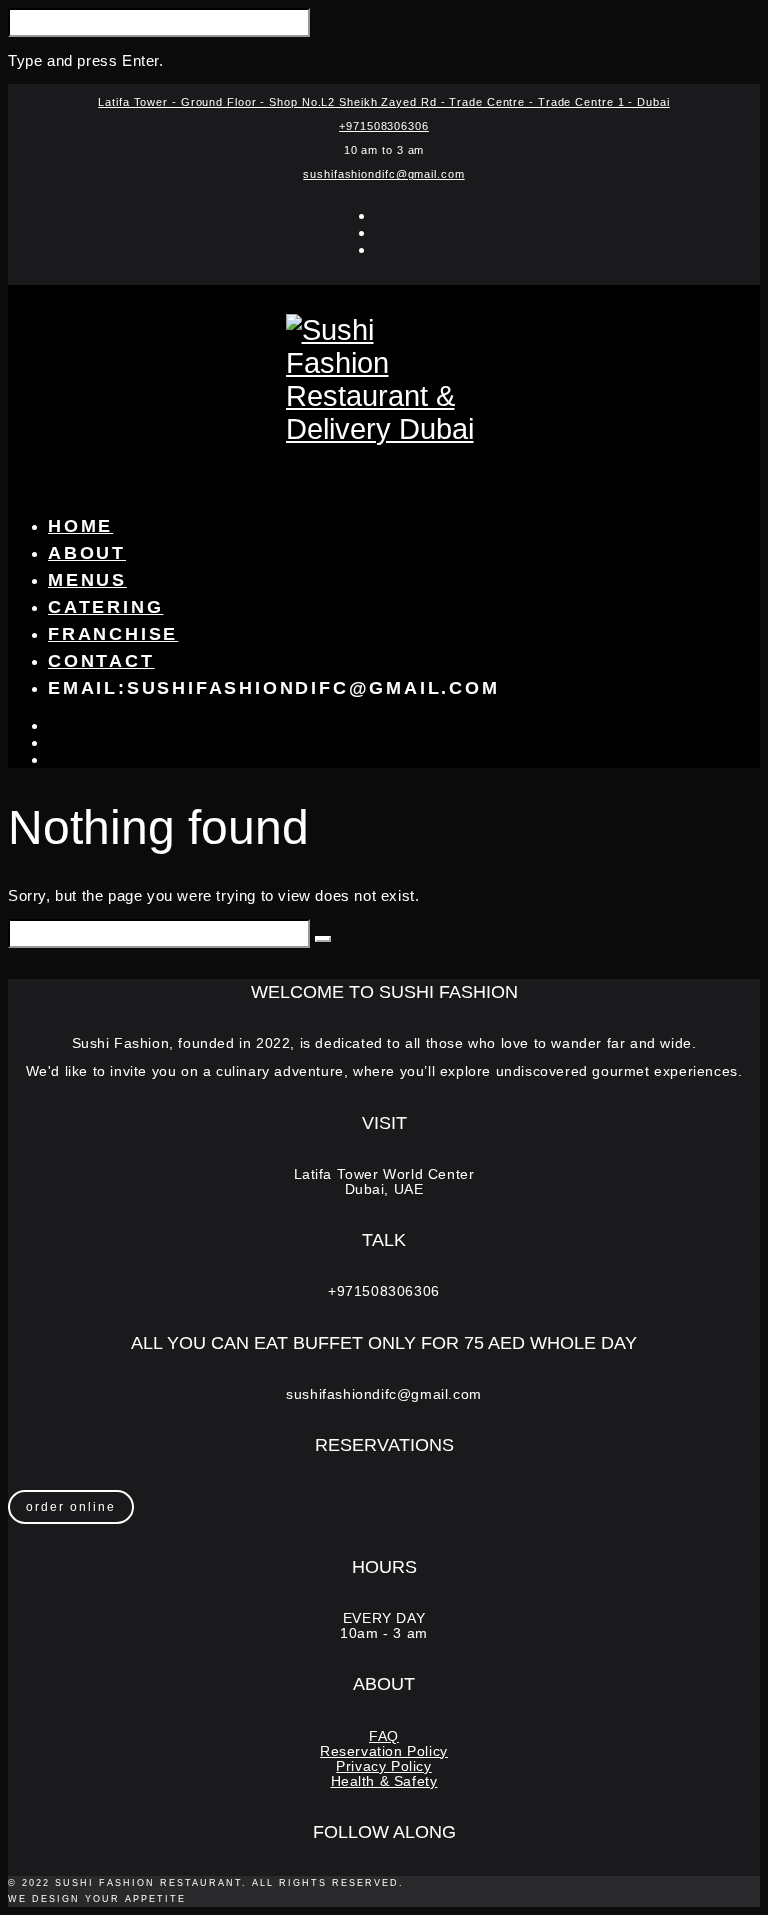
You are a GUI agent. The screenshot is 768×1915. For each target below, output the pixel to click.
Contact (101, 661)
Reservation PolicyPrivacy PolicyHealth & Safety (384, 1766)
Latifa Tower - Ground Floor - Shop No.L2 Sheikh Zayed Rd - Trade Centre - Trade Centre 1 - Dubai (383, 102)
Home (80, 526)
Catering (105, 607)
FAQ (384, 1736)
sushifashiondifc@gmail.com (383, 174)
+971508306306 (384, 126)
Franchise (113, 634)
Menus (87, 580)
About (87, 553)
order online (71, 1507)
